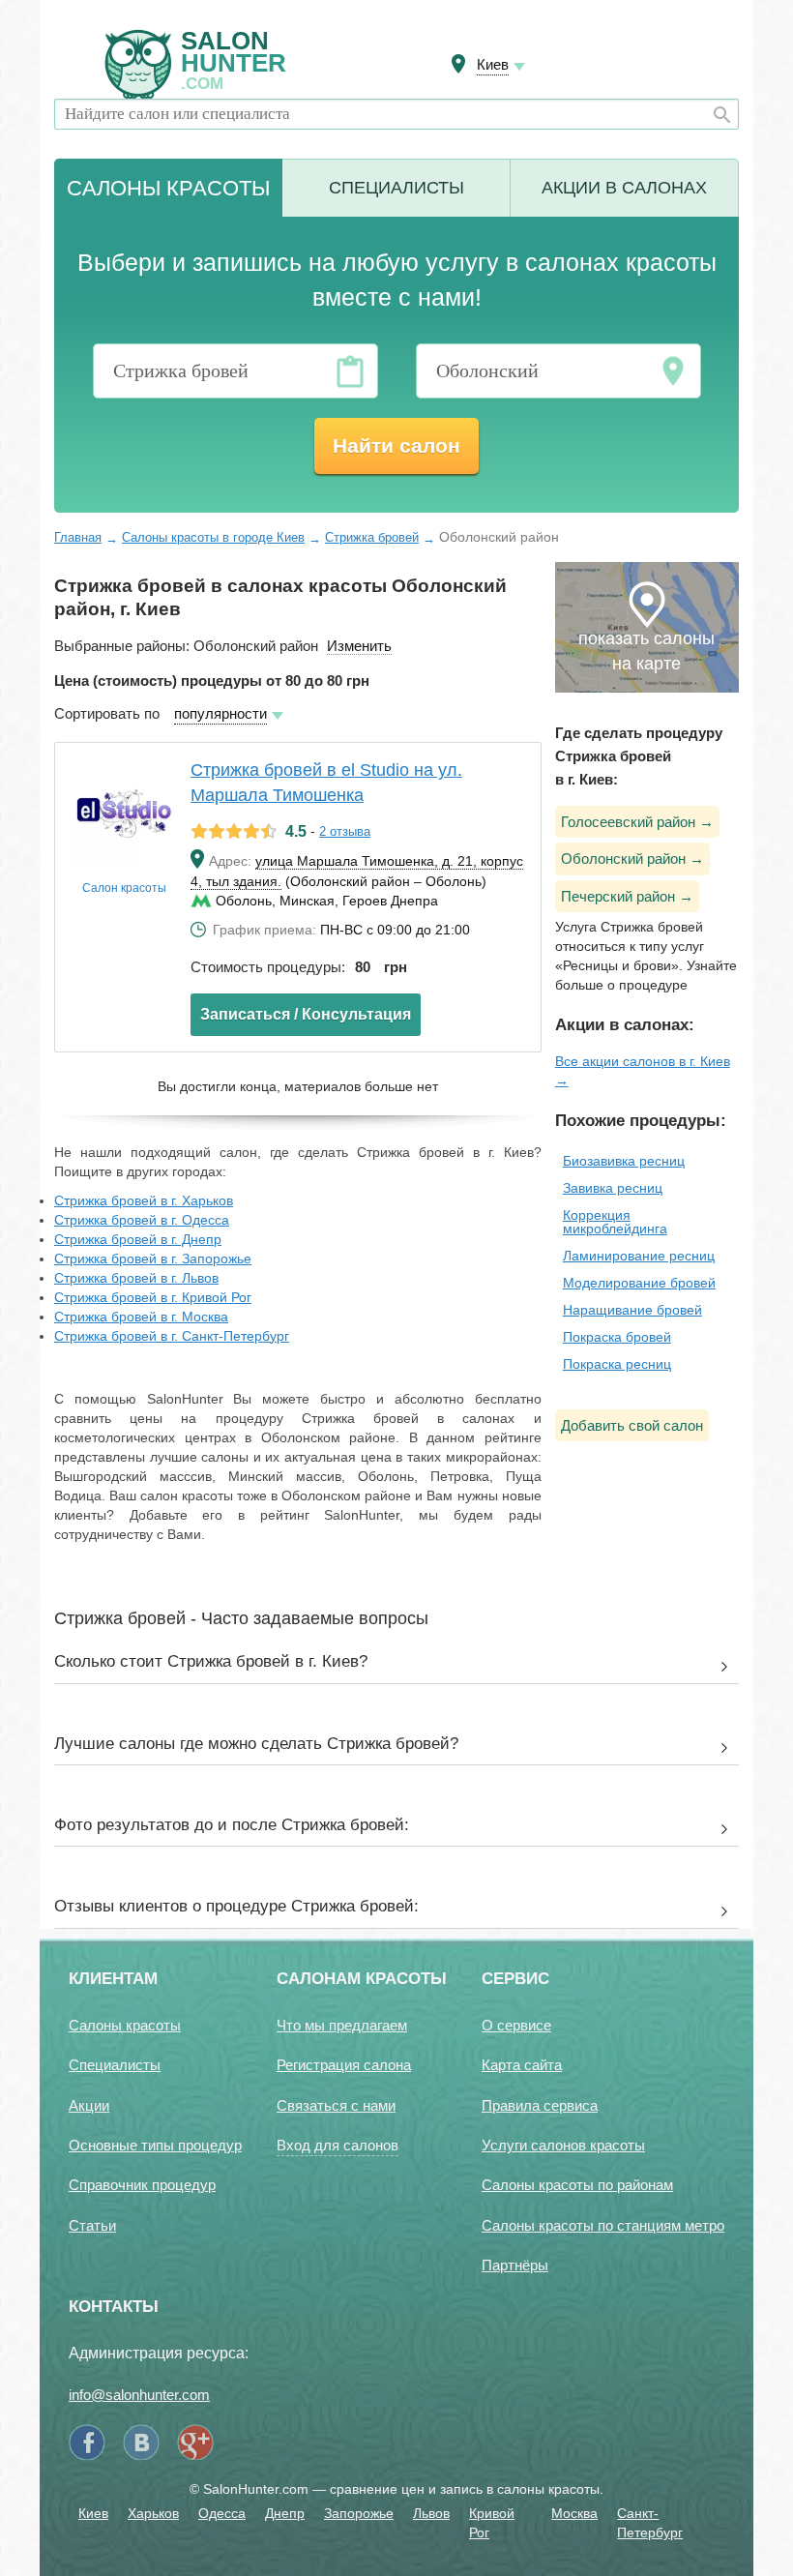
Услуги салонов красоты (563, 2145)
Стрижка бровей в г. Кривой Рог (153, 1297)
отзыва (345, 831)
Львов (431, 2513)
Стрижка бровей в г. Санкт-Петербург (172, 1336)
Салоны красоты (125, 2025)
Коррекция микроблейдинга (615, 1222)
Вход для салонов (338, 2145)
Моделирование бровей (639, 1283)
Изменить (359, 646)
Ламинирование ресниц (639, 1256)
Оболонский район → (632, 859)
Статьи (92, 2225)
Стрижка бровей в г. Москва (141, 1317)
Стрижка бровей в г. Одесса (142, 1220)
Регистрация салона (344, 2065)
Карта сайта (522, 2065)
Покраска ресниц (617, 1364)
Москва (574, 2513)
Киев (93, 2513)
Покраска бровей (617, 1337)
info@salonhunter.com (139, 2395)
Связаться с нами (336, 2105)
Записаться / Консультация (306, 1014)
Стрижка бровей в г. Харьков (144, 1200)
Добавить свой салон (632, 1425)
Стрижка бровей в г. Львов (136, 1278)
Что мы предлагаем (342, 2025)
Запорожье (359, 2513)
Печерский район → (627, 896)
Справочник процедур (142, 2185)
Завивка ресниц (613, 1188)
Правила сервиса (540, 2105)
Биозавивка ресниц (624, 1161)
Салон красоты (124, 888)
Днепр (285, 2513)
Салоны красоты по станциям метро (603, 2225)
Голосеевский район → (637, 822)
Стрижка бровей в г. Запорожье (153, 1258)
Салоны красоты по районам (577, 2185)
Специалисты (396, 188)
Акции (624, 188)
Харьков (153, 2513)
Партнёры (515, 2265)
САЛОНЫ (168, 188)
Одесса (222, 2513)
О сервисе (516, 2025)
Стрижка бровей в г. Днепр (138, 1239)
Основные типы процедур (155, 2145)
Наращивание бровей (632, 1310)
